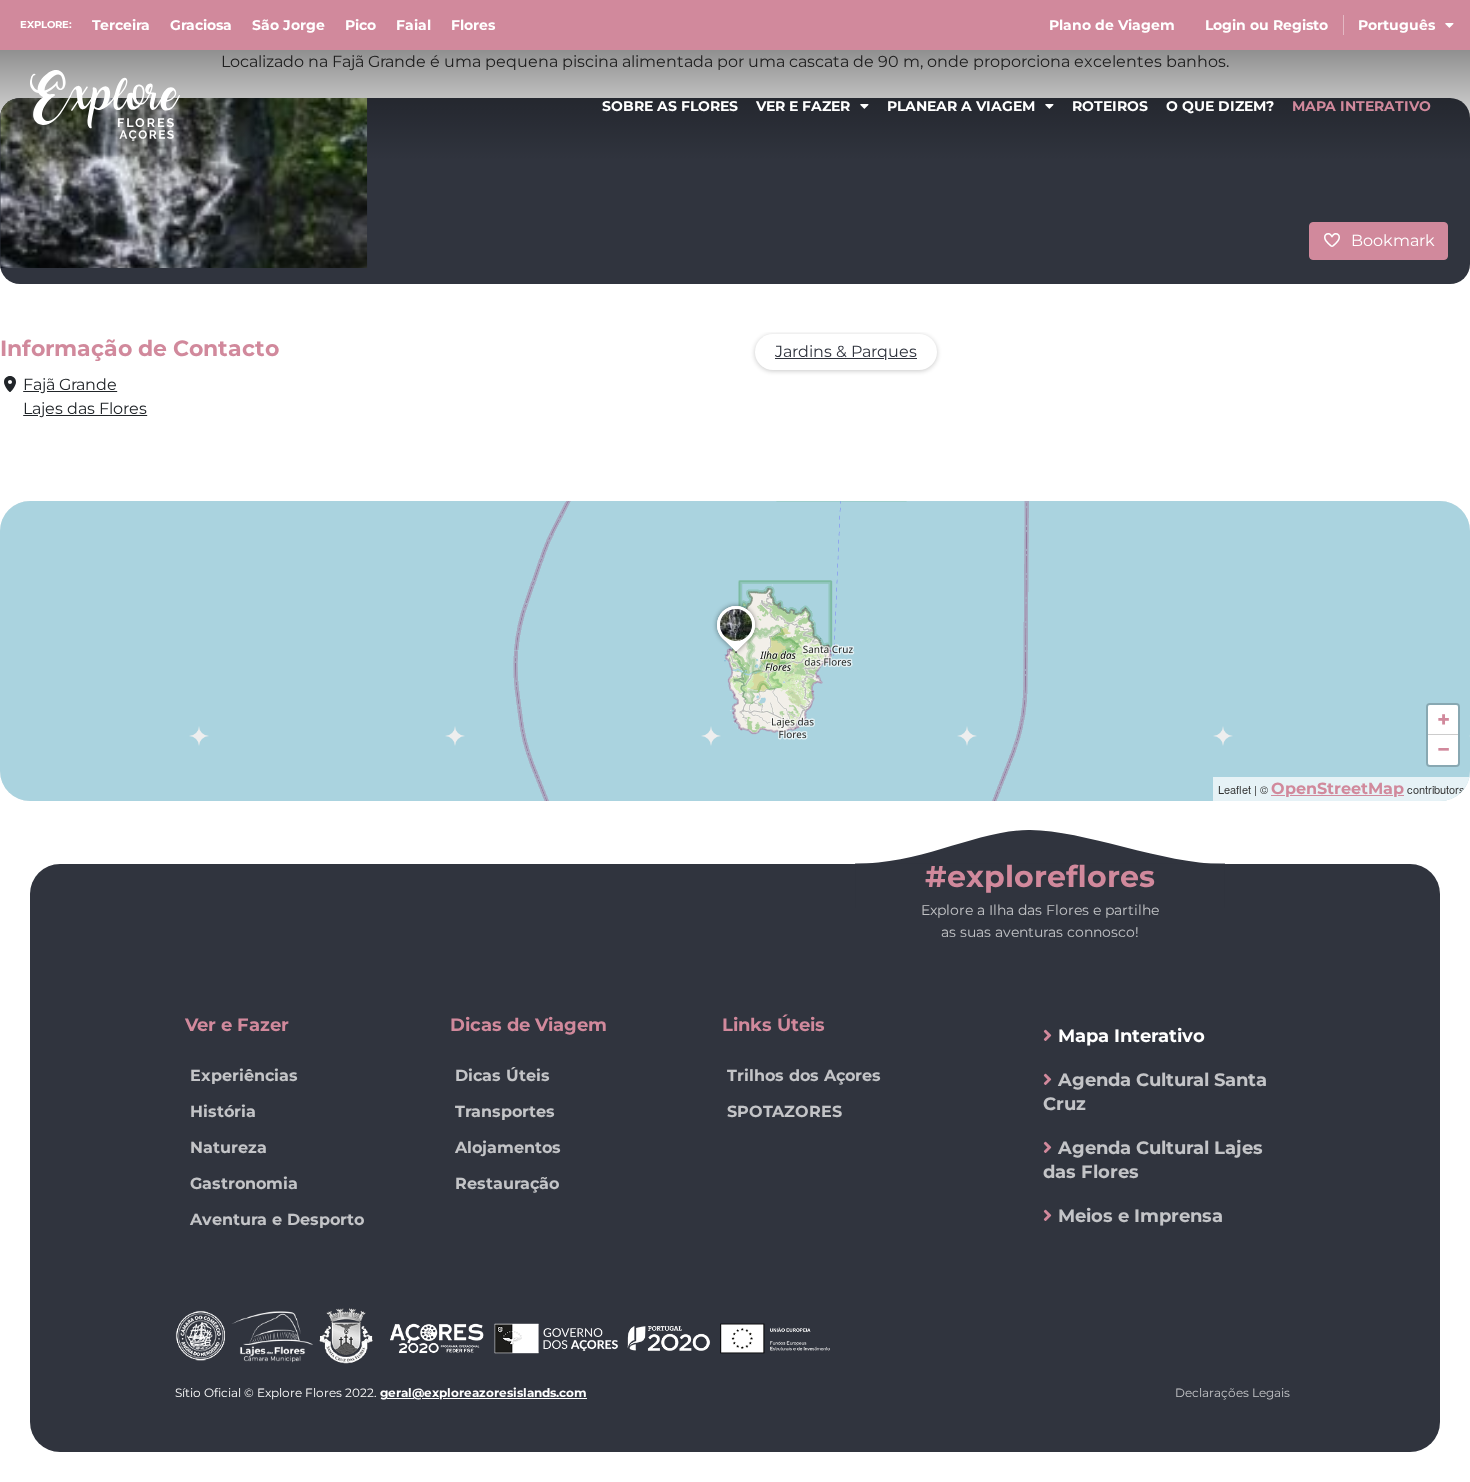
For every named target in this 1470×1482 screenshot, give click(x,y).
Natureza (228, 1147)
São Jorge (288, 25)
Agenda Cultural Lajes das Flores (1153, 1160)
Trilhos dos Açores (804, 1075)
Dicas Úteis (502, 1075)
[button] (736, 652)
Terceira (121, 25)
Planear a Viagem (961, 106)
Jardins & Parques (846, 351)
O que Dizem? (1220, 106)
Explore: (46, 24)
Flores (473, 25)
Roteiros (1110, 106)
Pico (360, 25)
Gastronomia (244, 1183)
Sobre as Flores (670, 106)
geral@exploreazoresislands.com (483, 1392)
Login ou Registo (1266, 25)
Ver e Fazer (803, 106)
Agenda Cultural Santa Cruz (1155, 1092)
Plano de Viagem (1112, 25)
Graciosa (201, 25)
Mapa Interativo (1361, 106)
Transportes (505, 1111)
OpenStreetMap (1337, 788)
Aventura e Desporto (277, 1219)
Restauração (507, 1183)
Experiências (244, 1075)
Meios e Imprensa (1140, 1216)
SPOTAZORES (784, 1111)
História (223, 1111)
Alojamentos (508, 1147)
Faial (413, 25)
